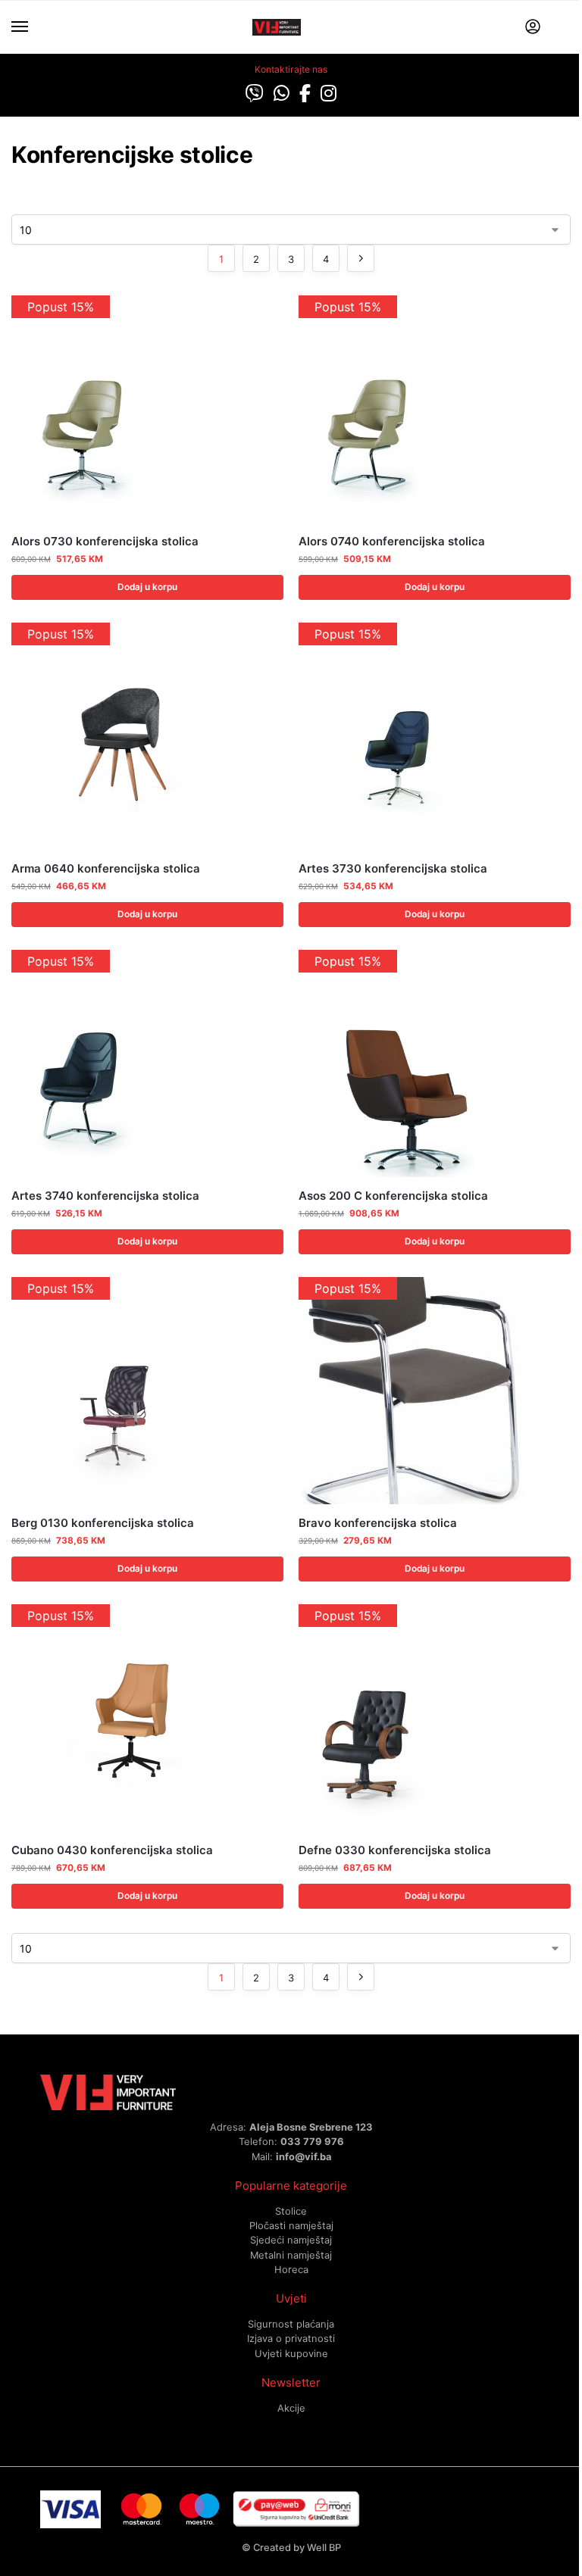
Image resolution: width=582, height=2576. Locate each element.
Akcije (291, 2408)
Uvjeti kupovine (291, 2353)
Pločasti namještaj (291, 2225)
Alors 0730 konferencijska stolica (105, 541)
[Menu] (34, 27)
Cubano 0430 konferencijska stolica (112, 1850)
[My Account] (533, 28)
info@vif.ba (304, 2156)
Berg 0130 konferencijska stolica (103, 1523)
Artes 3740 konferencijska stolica (105, 1196)
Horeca (291, 2269)
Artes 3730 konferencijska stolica (393, 868)
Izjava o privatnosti (291, 2338)
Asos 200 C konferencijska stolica (393, 1196)
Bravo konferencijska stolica (378, 1523)
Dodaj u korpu (147, 587)
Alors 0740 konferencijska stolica (392, 541)
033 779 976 (312, 2141)
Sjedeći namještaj (291, 2240)
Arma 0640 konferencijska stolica (106, 868)
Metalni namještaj (291, 2255)
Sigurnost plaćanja (291, 2324)
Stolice (291, 2211)
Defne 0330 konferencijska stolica (395, 1850)
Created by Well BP (297, 2547)
